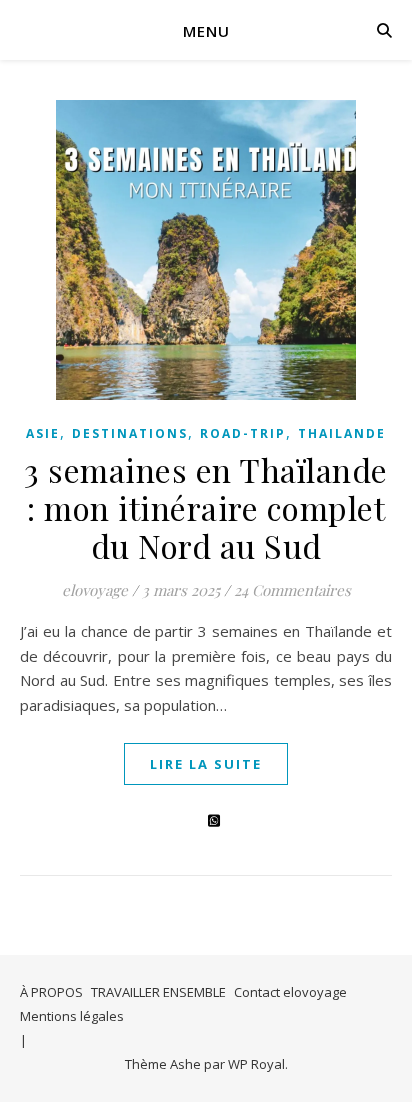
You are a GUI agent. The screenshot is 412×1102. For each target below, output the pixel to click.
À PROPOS (51, 992)
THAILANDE (342, 433)
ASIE (43, 433)
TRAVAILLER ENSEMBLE (158, 992)
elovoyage (95, 590)
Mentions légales (72, 1016)
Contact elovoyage (290, 992)
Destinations (130, 433)
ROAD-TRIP (243, 433)
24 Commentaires (292, 590)
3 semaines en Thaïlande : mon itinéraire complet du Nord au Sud (206, 507)
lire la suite (206, 764)
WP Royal (256, 1064)
